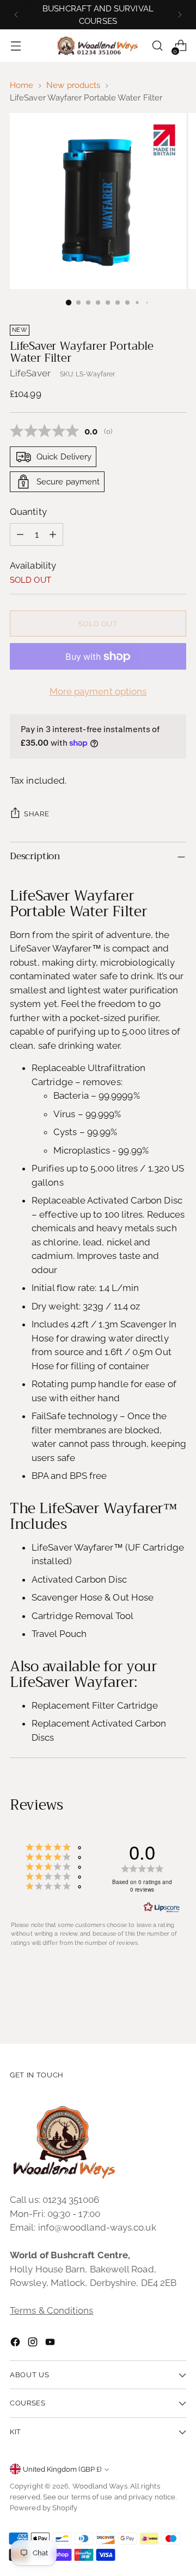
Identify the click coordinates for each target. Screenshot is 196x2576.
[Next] (180, 15)
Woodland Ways (100, 2486)
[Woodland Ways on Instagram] (34, 2344)
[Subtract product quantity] (20, 534)
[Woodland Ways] (98, 46)
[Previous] (16, 15)
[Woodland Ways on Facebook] (16, 2344)
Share (36, 814)
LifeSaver (30, 373)
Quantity (28, 512)
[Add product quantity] (53, 534)
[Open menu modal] (16, 46)
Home (22, 85)
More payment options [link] (98, 691)
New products (73, 85)
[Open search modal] (157, 46)
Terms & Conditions (52, 2310)
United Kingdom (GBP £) (62, 2469)
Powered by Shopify (44, 2508)
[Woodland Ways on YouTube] (51, 2344)
